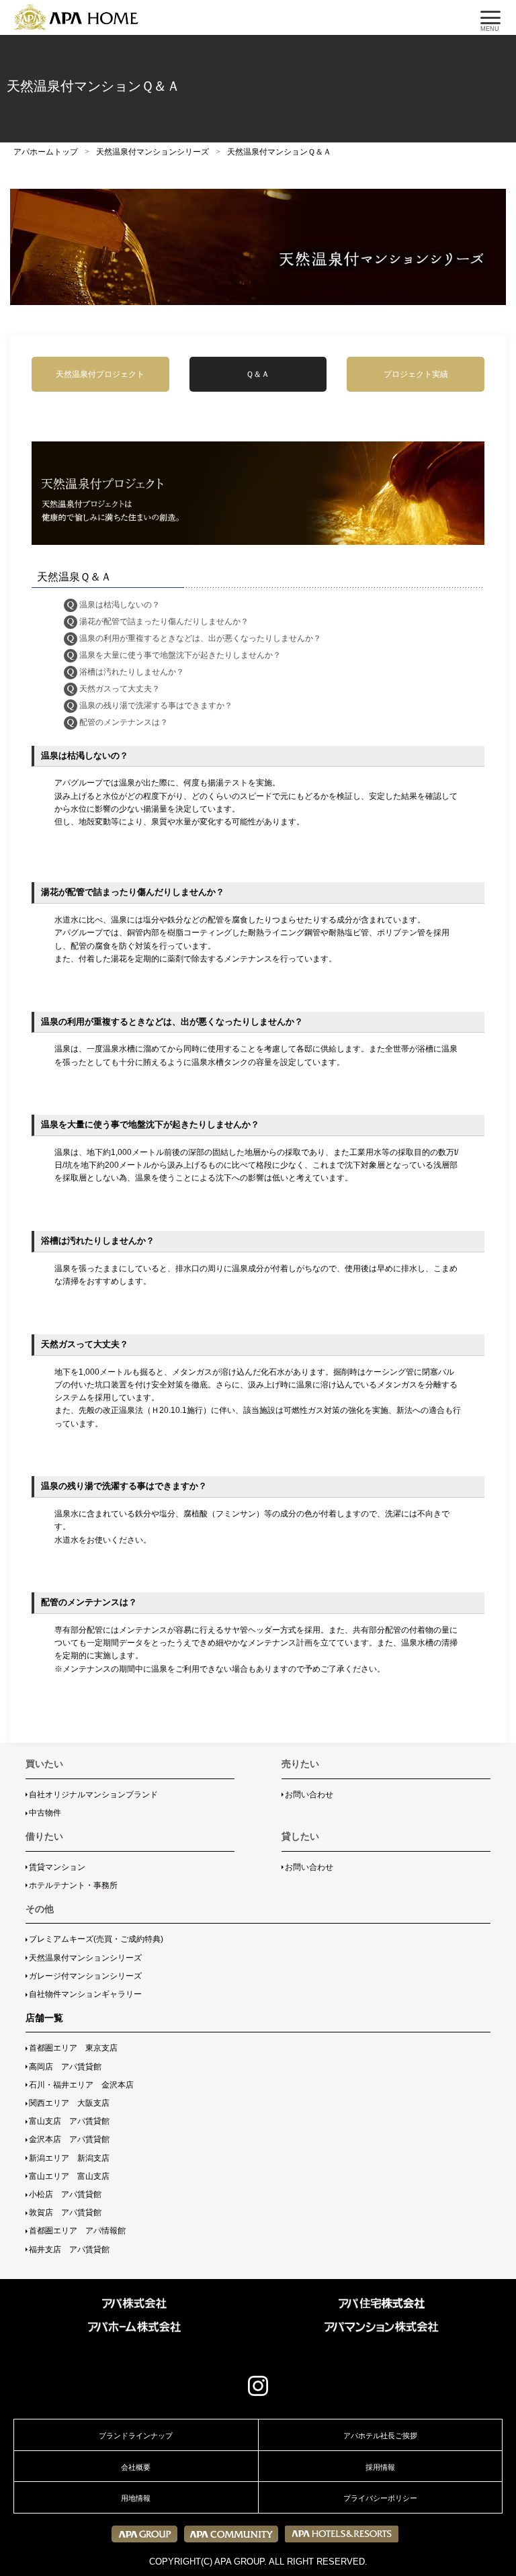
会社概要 (136, 2467)
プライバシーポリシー (380, 2498)
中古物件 (45, 1813)
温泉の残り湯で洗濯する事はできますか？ (156, 705)
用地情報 (136, 2498)
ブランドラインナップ (136, 2436)
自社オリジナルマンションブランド (93, 1795)
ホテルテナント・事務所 (73, 1885)
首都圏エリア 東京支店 (73, 2048)
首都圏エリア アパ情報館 (77, 2231)
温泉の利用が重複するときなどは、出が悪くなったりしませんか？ (200, 638)
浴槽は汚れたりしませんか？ (132, 672)
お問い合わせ (309, 1795)
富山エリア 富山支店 (69, 2176)
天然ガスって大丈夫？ (120, 689)
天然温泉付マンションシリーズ (153, 152)
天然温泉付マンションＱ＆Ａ (279, 152)
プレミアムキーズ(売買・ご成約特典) (96, 1939)
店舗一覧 (44, 2018)
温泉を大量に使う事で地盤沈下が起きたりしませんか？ (180, 655)
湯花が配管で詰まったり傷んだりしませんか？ (164, 621)
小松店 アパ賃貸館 (65, 2194)
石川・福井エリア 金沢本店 (81, 2085)
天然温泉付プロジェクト (100, 373)
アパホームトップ (46, 152)
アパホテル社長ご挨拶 (380, 2436)
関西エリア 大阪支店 (69, 2103)
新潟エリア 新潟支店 (69, 2158)
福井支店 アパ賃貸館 (69, 2249)
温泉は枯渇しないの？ (120, 605)
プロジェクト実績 (416, 373)
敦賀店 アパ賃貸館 (65, 2213)
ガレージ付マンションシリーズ (85, 1976)
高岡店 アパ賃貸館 (65, 2067)
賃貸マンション (57, 1867)
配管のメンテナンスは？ (124, 722)
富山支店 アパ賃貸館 (69, 2121)
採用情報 (380, 2467)
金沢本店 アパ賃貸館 (69, 2139)
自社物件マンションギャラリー (85, 1994)
